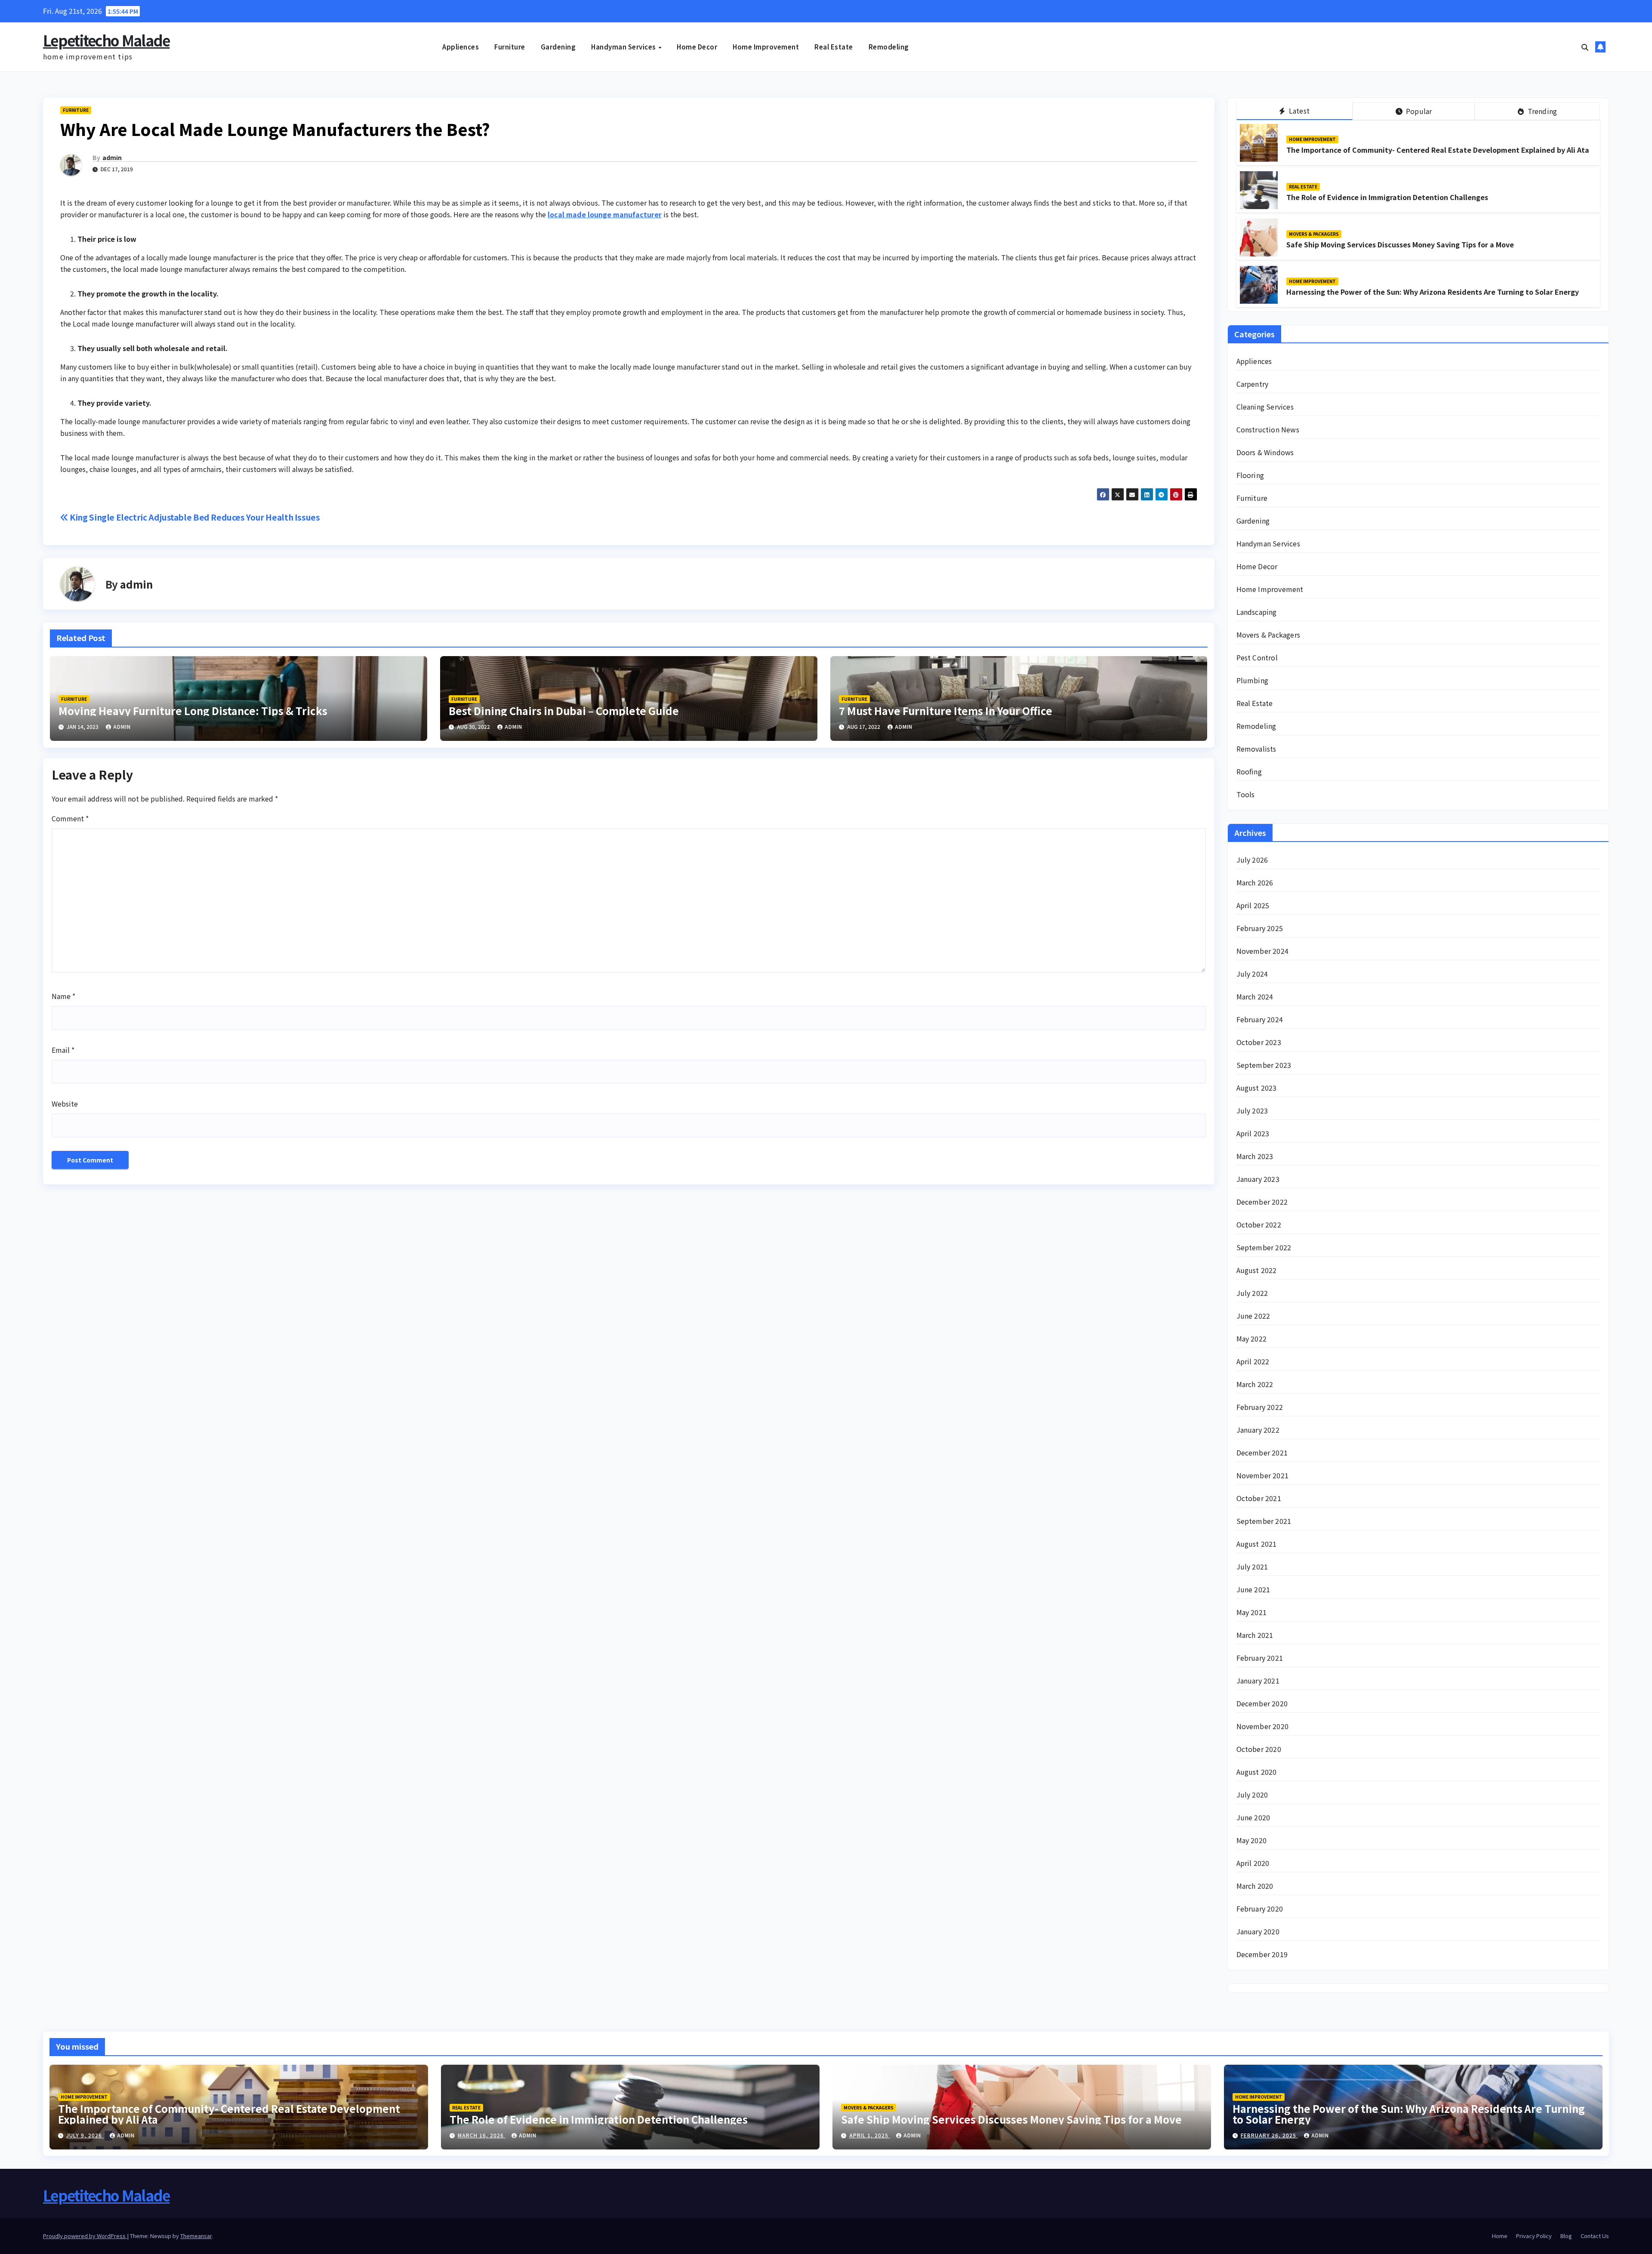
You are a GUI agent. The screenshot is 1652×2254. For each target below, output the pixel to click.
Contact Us (1595, 2236)
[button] (1585, 47)
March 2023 (1255, 1156)
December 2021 (1262, 1452)
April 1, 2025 (870, 2135)
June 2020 (1253, 1817)
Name (63, 996)
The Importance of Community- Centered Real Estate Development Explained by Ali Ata (1438, 150)
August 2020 (1257, 1772)
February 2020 (1260, 1909)
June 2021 (1253, 1589)
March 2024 (1255, 996)
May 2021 (1252, 1612)
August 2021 (1257, 1544)
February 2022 (1260, 1407)
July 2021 (1252, 1566)
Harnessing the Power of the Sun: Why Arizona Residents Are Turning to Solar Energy (1433, 292)
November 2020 (1263, 1726)
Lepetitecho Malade (106, 40)
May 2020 (1252, 1840)
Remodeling (889, 47)
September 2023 (1264, 1065)
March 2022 (1255, 1384)
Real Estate (834, 47)
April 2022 (1253, 1361)
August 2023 (1257, 1088)
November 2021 (1263, 1475)
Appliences (461, 47)
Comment (70, 818)
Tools (1246, 794)
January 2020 (1258, 1931)
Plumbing (1253, 680)
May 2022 (1252, 1338)
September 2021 (1264, 1521)
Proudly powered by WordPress (85, 2236)
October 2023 (1259, 1042)
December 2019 (1262, 1954)
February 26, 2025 (1269, 2135)
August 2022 (1257, 1270)
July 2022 (1252, 1293)
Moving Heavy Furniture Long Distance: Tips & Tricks (193, 711)
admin (112, 157)
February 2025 (1260, 928)
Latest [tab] (1298, 111)
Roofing (1249, 771)
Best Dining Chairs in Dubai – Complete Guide (564, 711)
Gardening (558, 47)
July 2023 (1252, 1110)
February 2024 (1260, 1019)
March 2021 (1255, 1635)
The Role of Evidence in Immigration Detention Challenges (1387, 197)
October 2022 (1259, 1224)
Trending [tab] (1541, 111)
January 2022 (1258, 1430)
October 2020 (1259, 1749)
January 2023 (1258, 1179)
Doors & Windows (1265, 452)
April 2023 (1253, 1133)
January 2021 (1258, 1680)
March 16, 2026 (482, 2135)
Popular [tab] (1418, 111)
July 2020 (1252, 1795)
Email (63, 1050)
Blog (1566, 2236)
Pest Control (1257, 657)
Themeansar (196, 2236)
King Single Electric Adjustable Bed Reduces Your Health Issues (194, 517)
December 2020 (1262, 1703)
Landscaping (1257, 612)
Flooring (1250, 475)
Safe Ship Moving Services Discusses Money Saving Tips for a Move (1400, 244)
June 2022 (1253, 1316)
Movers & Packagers (1314, 234)
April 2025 (1253, 905)
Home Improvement (766, 47)
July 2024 (1252, 974)
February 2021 (1260, 1658)
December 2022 (1262, 1202)
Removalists (1256, 749)
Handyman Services (624, 47)
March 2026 (1255, 882)
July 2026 (1252, 860)
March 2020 (1255, 1886)
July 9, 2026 (85, 2135)
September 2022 (1264, 1247)
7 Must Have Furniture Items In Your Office (946, 711)
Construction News (1268, 429)
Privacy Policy (1534, 2236)
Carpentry (1253, 384)
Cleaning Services (1265, 407)
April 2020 (1253, 1863)
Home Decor (697, 47)
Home (1500, 2236)
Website (65, 1104)
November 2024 (1263, 951)
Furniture (510, 47)
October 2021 (1259, 1498)
